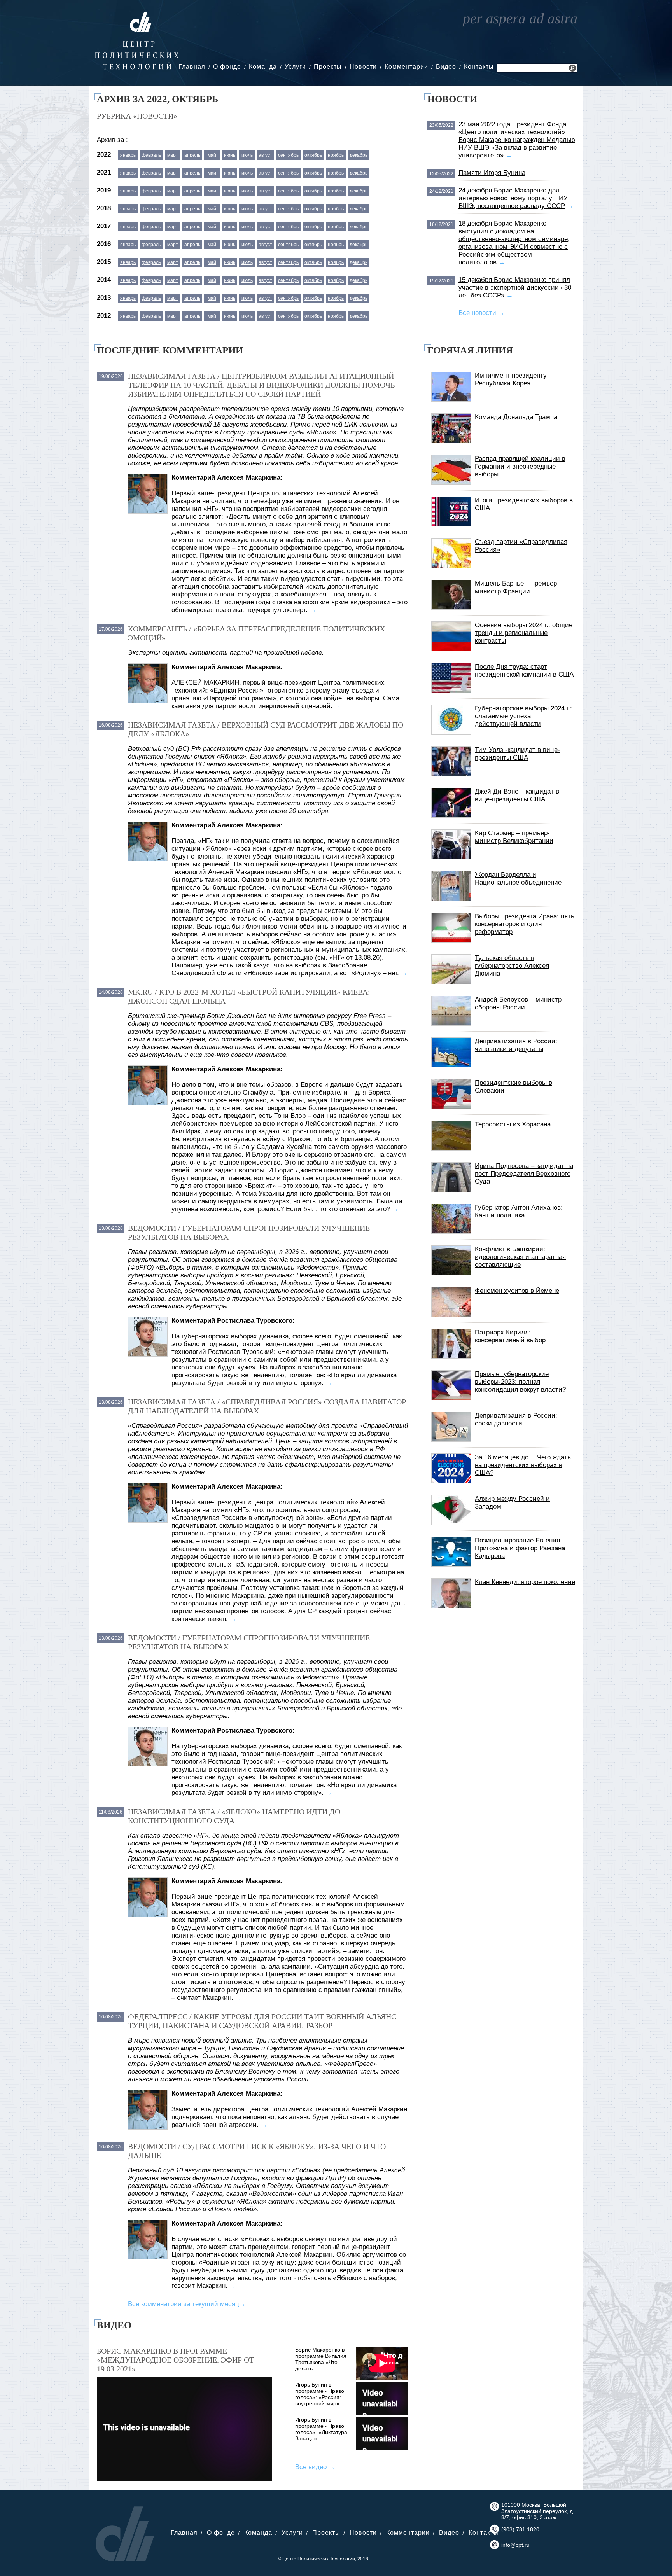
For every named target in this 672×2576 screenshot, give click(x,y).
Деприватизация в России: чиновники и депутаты (516, 1045)
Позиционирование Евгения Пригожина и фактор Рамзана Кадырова (520, 1548)
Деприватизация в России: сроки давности (516, 1419)
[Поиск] (572, 69)
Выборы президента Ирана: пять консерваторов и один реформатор (525, 924)
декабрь (359, 155)
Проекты (328, 67)
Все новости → (482, 313)
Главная (192, 67)
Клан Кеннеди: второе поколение (525, 1582)
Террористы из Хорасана (513, 1124)
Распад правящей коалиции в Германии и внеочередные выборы (520, 466)
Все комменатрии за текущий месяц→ (187, 2304)
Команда (263, 67)
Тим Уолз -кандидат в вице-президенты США (517, 754)
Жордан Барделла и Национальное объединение (518, 879)
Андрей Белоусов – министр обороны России (518, 1003)
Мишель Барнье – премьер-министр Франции (517, 587)
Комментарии (406, 67)
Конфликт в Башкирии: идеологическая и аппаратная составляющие (520, 1257)
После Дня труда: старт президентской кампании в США (524, 671)
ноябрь (336, 155)
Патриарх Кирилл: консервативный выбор (510, 1336)
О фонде (227, 67)
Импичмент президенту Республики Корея (511, 379)
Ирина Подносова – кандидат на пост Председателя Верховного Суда (524, 1174)
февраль (151, 155)
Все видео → (315, 2467)
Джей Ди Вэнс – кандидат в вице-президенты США (517, 795)
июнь (230, 155)
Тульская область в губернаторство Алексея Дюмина (512, 966)
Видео (446, 67)
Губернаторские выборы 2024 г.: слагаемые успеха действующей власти (523, 716)
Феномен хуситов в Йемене (517, 1291)
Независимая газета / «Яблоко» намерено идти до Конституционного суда (234, 1816)
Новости (363, 67)
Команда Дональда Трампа (516, 417)
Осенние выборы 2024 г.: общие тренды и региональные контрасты (524, 633)
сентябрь (288, 155)
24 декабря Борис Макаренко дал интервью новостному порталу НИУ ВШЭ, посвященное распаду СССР (513, 198)
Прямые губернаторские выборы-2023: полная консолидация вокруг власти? (520, 1382)
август (265, 155)
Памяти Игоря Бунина (492, 173)
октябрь (313, 155)
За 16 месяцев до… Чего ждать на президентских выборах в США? (523, 1465)
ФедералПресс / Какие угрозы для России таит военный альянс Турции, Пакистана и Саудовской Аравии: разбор (262, 2021)
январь (128, 155)
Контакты (479, 67)
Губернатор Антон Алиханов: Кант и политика (519, 1211)
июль (247, 155)
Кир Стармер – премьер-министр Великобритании (514, 837)
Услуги (295, 67)
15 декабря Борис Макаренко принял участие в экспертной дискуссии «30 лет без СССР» (515, 288)
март (173, 155)
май (212, 155)
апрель (192, 155)
